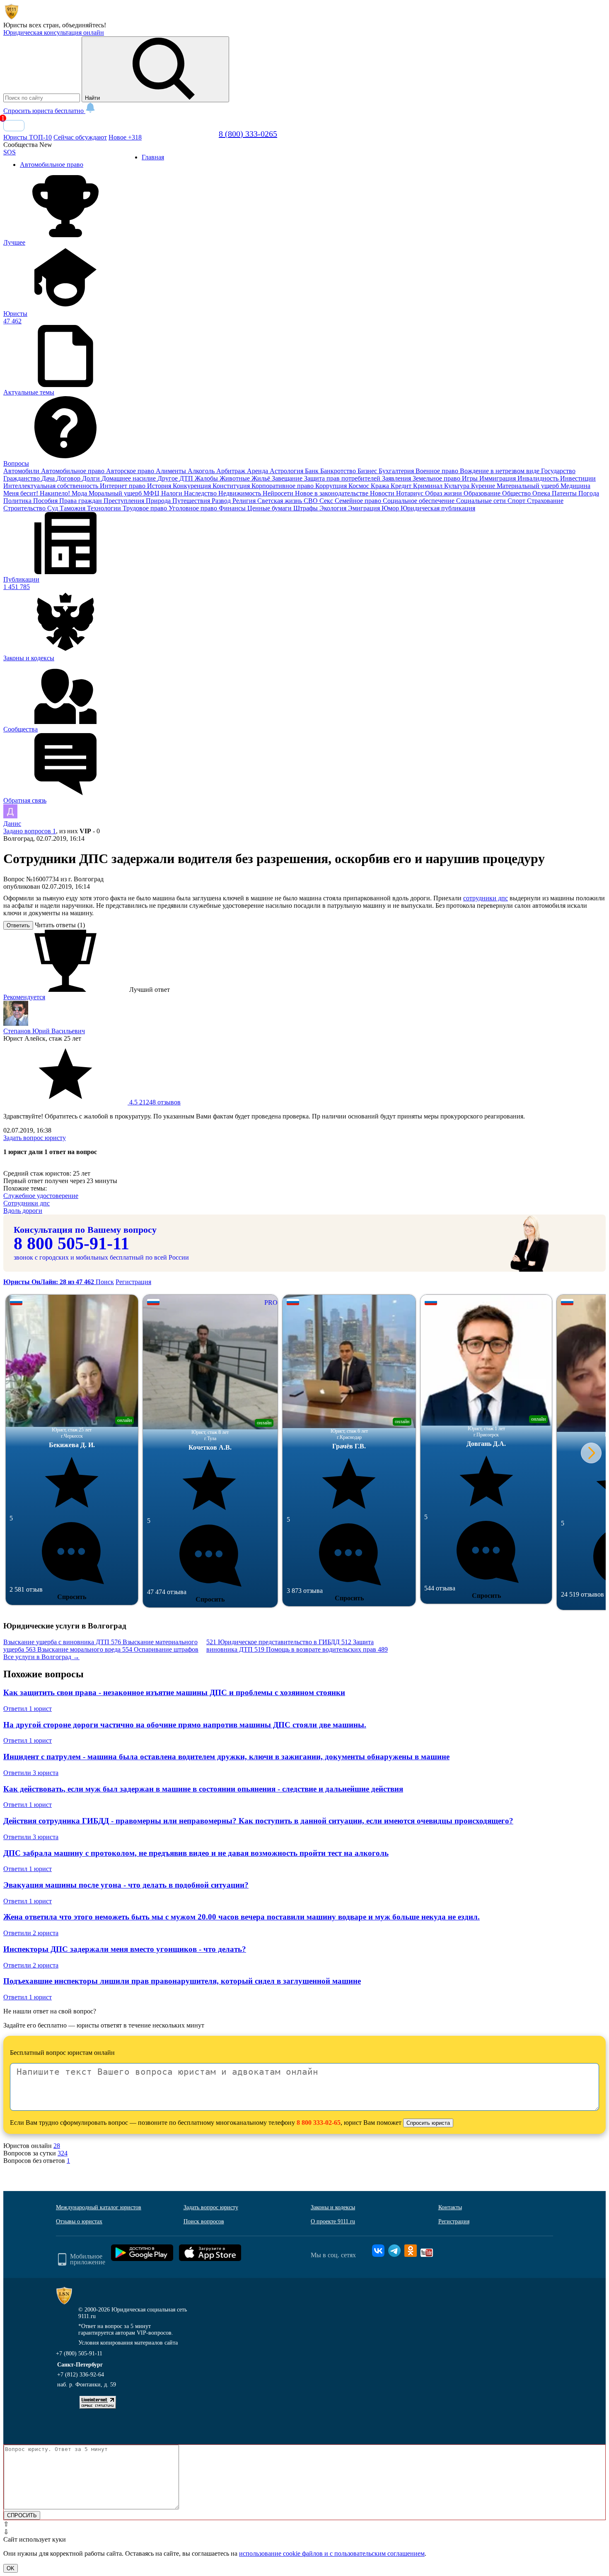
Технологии (105, 508)
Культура (458, 486)
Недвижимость (240, 493)
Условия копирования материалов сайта (128, 2343)
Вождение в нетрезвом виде (500, 471)
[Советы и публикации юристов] (12, 18)
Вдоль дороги (23, 1211)
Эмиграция (365, 508)
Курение (484, 486)
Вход (14, 126)
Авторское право (131, 471)
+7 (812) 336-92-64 (81, 2375)
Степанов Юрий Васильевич (44, 1031)
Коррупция (332, 486)
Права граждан (81, 501)
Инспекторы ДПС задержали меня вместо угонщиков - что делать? (125, 1949)
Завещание (288, 478)
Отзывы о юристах (79, 2221)
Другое (168, 478)
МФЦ (152, 493)
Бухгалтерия (397, 471)
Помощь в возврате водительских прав (327, 1649)
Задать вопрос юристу (35, 1138)
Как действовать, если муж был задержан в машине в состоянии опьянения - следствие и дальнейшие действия (203, 1789)
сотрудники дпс (486, 898)
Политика (18, 501)
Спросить (72, 1597)
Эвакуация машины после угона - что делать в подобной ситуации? (126, 1885)
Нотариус (411, 493)
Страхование (545, 501)
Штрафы (306, 508)
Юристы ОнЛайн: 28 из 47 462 (50, 1282)
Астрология (287, 471)
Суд (53, 508)
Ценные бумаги (270, 508)
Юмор (391, 508)
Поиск (105, 1282)
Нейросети (279, 493)
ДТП (187, 478)
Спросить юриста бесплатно (44, 111)
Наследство (201, 493)
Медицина (575, 486)
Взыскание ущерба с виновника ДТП (62, 1642)
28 (57, 2146)
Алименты (172, 471)
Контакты (450, 2207)
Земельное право (437, 478)
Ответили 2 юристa (31, 1933)
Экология (334, 508)
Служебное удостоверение (41, 1196)
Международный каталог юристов (99, 2207)
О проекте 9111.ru (333, 2221)
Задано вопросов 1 (30, 831)
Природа (159, 501)
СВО (312, 501)
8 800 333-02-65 (319, 2123)
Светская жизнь (280, 501)
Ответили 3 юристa (31, 1773)
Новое (125, 137)
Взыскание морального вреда (85, 1649)
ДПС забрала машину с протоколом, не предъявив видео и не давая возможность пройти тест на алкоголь (196, 1853)
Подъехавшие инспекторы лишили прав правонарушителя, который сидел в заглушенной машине (182, 1981)
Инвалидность (539, 478)
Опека (542, 493)
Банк (313, 471)
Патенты (565, 493)
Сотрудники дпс (27, 1203)
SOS (10, 152)
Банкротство (339, 471)
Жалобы (207, 478)
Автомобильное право (74, 471)
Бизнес (368, 471)
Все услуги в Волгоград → (41, 1657)
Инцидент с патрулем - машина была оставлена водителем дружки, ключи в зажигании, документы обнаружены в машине (226, 1757)
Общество (517, 493)
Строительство (25, 508)
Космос (360, 486)
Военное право (438, 471)
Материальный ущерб (529, 486)
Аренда (258, 471)
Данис (12, 824)
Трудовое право (146, 508)
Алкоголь (202, 471)
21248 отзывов (154, 1102)
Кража (381, 486)
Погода (589, 493)
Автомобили (22, 471)
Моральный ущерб (116, 493)
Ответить (18, 925)
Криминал (429, 486)
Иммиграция (498, 478)
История (160, 486)
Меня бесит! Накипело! (37, 493)
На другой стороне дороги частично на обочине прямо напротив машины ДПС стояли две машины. (185, 1725)
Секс (327, 501)
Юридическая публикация (438, 508)
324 (63, 2153)
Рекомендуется (24, 997)
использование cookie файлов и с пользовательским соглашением (332, 2553)
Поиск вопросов (204, 2221)
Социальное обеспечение (419, 501)
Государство (558, 471)
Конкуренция (193, 486)
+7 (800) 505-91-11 (79, 2354)
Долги (92, 478)
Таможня (73, 508)
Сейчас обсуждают (80, 137)
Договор (69, 478)
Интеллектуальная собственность (52, 486)
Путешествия (192, 501)
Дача (49, 478)
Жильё (262, 478)
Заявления (397, 478)
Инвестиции (578, 478)
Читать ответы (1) (60, 925)
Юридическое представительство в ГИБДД (285, 1642)
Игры (471, 478)
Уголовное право (194, 508)
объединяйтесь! (84, 25)
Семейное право (359, 501)
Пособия (46, 501)
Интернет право (123, 486)
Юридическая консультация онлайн (54, 32)
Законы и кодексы (333, 2207)
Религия (245, 501)
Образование (483, 493)
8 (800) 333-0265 (248, 134)
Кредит (402, 486)
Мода (80, 493)
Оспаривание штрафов (175, 1646)
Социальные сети (482, 501)
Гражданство (22, 478)
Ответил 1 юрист (28, 1709)
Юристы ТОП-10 (28, 137)
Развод (222, 501)
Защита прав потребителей (343, 478)
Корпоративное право (283, 486)
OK (11, 2568)
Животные (236, 478)
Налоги (173, 493)
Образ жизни (444, 493)
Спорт (517, 501)
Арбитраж (232, 471)
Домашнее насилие (129, 478)
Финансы (233, 508)
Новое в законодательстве (332, 493)
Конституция (232, 486)
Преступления (125, 501)
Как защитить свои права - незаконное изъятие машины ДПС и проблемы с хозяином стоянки (174, 1692)
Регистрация (133, 1282)
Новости (383, 493)
